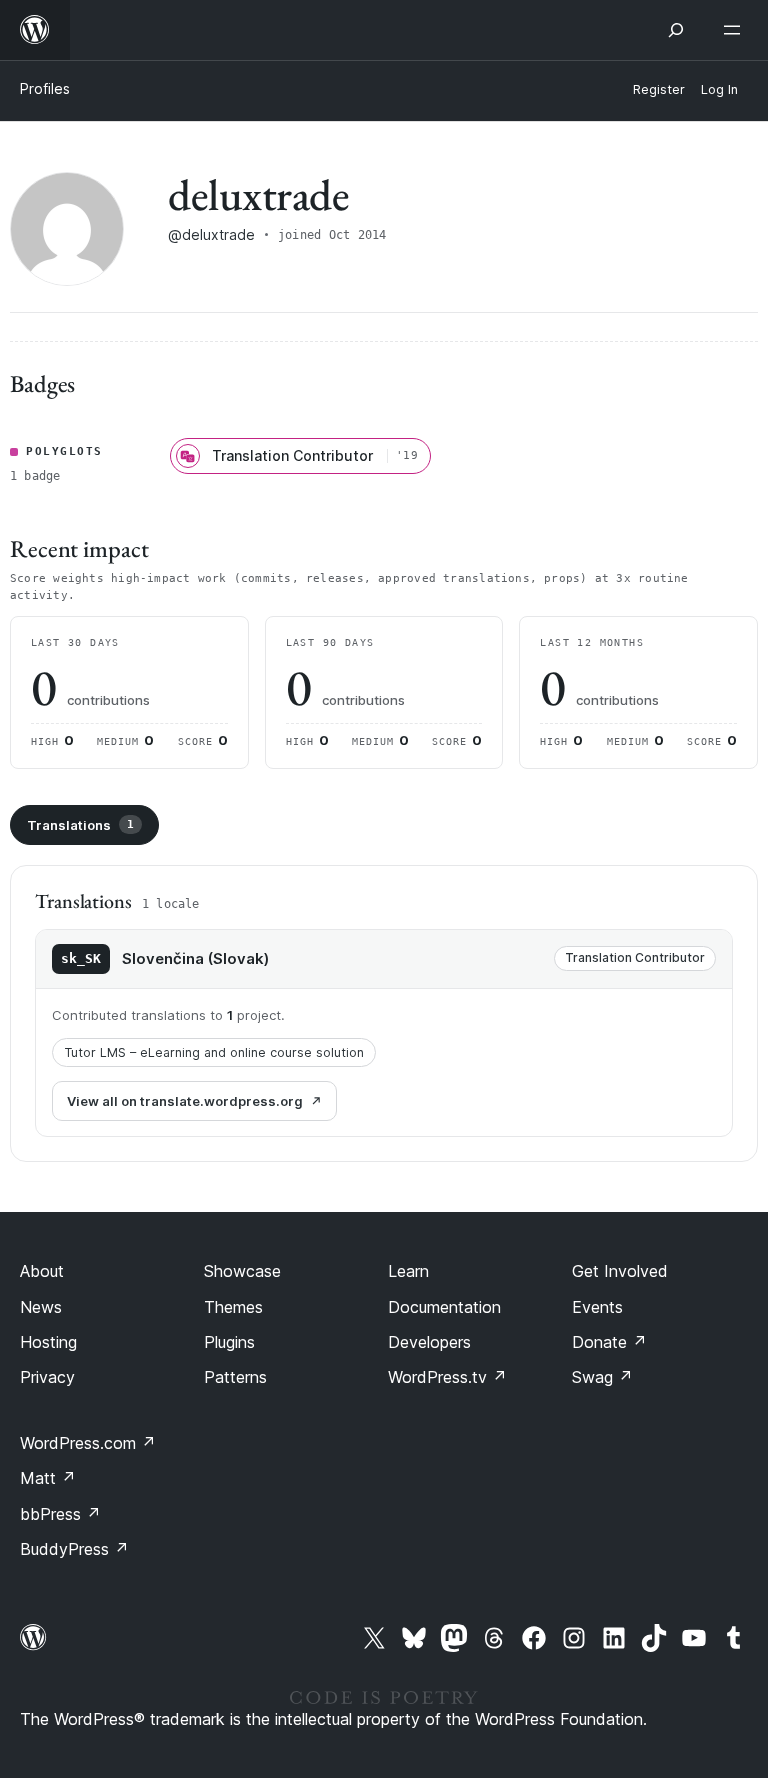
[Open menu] (736, 30)
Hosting (48, 1342)
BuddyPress (74, 1549)
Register (659, 89)
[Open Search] (676, 30)
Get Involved (620, 1271)
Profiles (45, 88)
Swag (602, 1377)
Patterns (235, 1377)
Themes (233, 1307)
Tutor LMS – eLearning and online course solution (214, 1052)
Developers (429, 1342)
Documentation (444, 1307)
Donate (609, 1342)
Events (597, 1307)
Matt (48, 1478)
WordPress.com (88, 1443)
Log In (719, 89)
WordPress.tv (447, 1377)
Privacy (47, 1377)
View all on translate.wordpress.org (185, 1101)
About (42, 1271)
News (41, 1307)
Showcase (242, 1271)
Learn (408, 1271)
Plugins (229, 1342)
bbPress (60, 1514)
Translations (80, 825)
